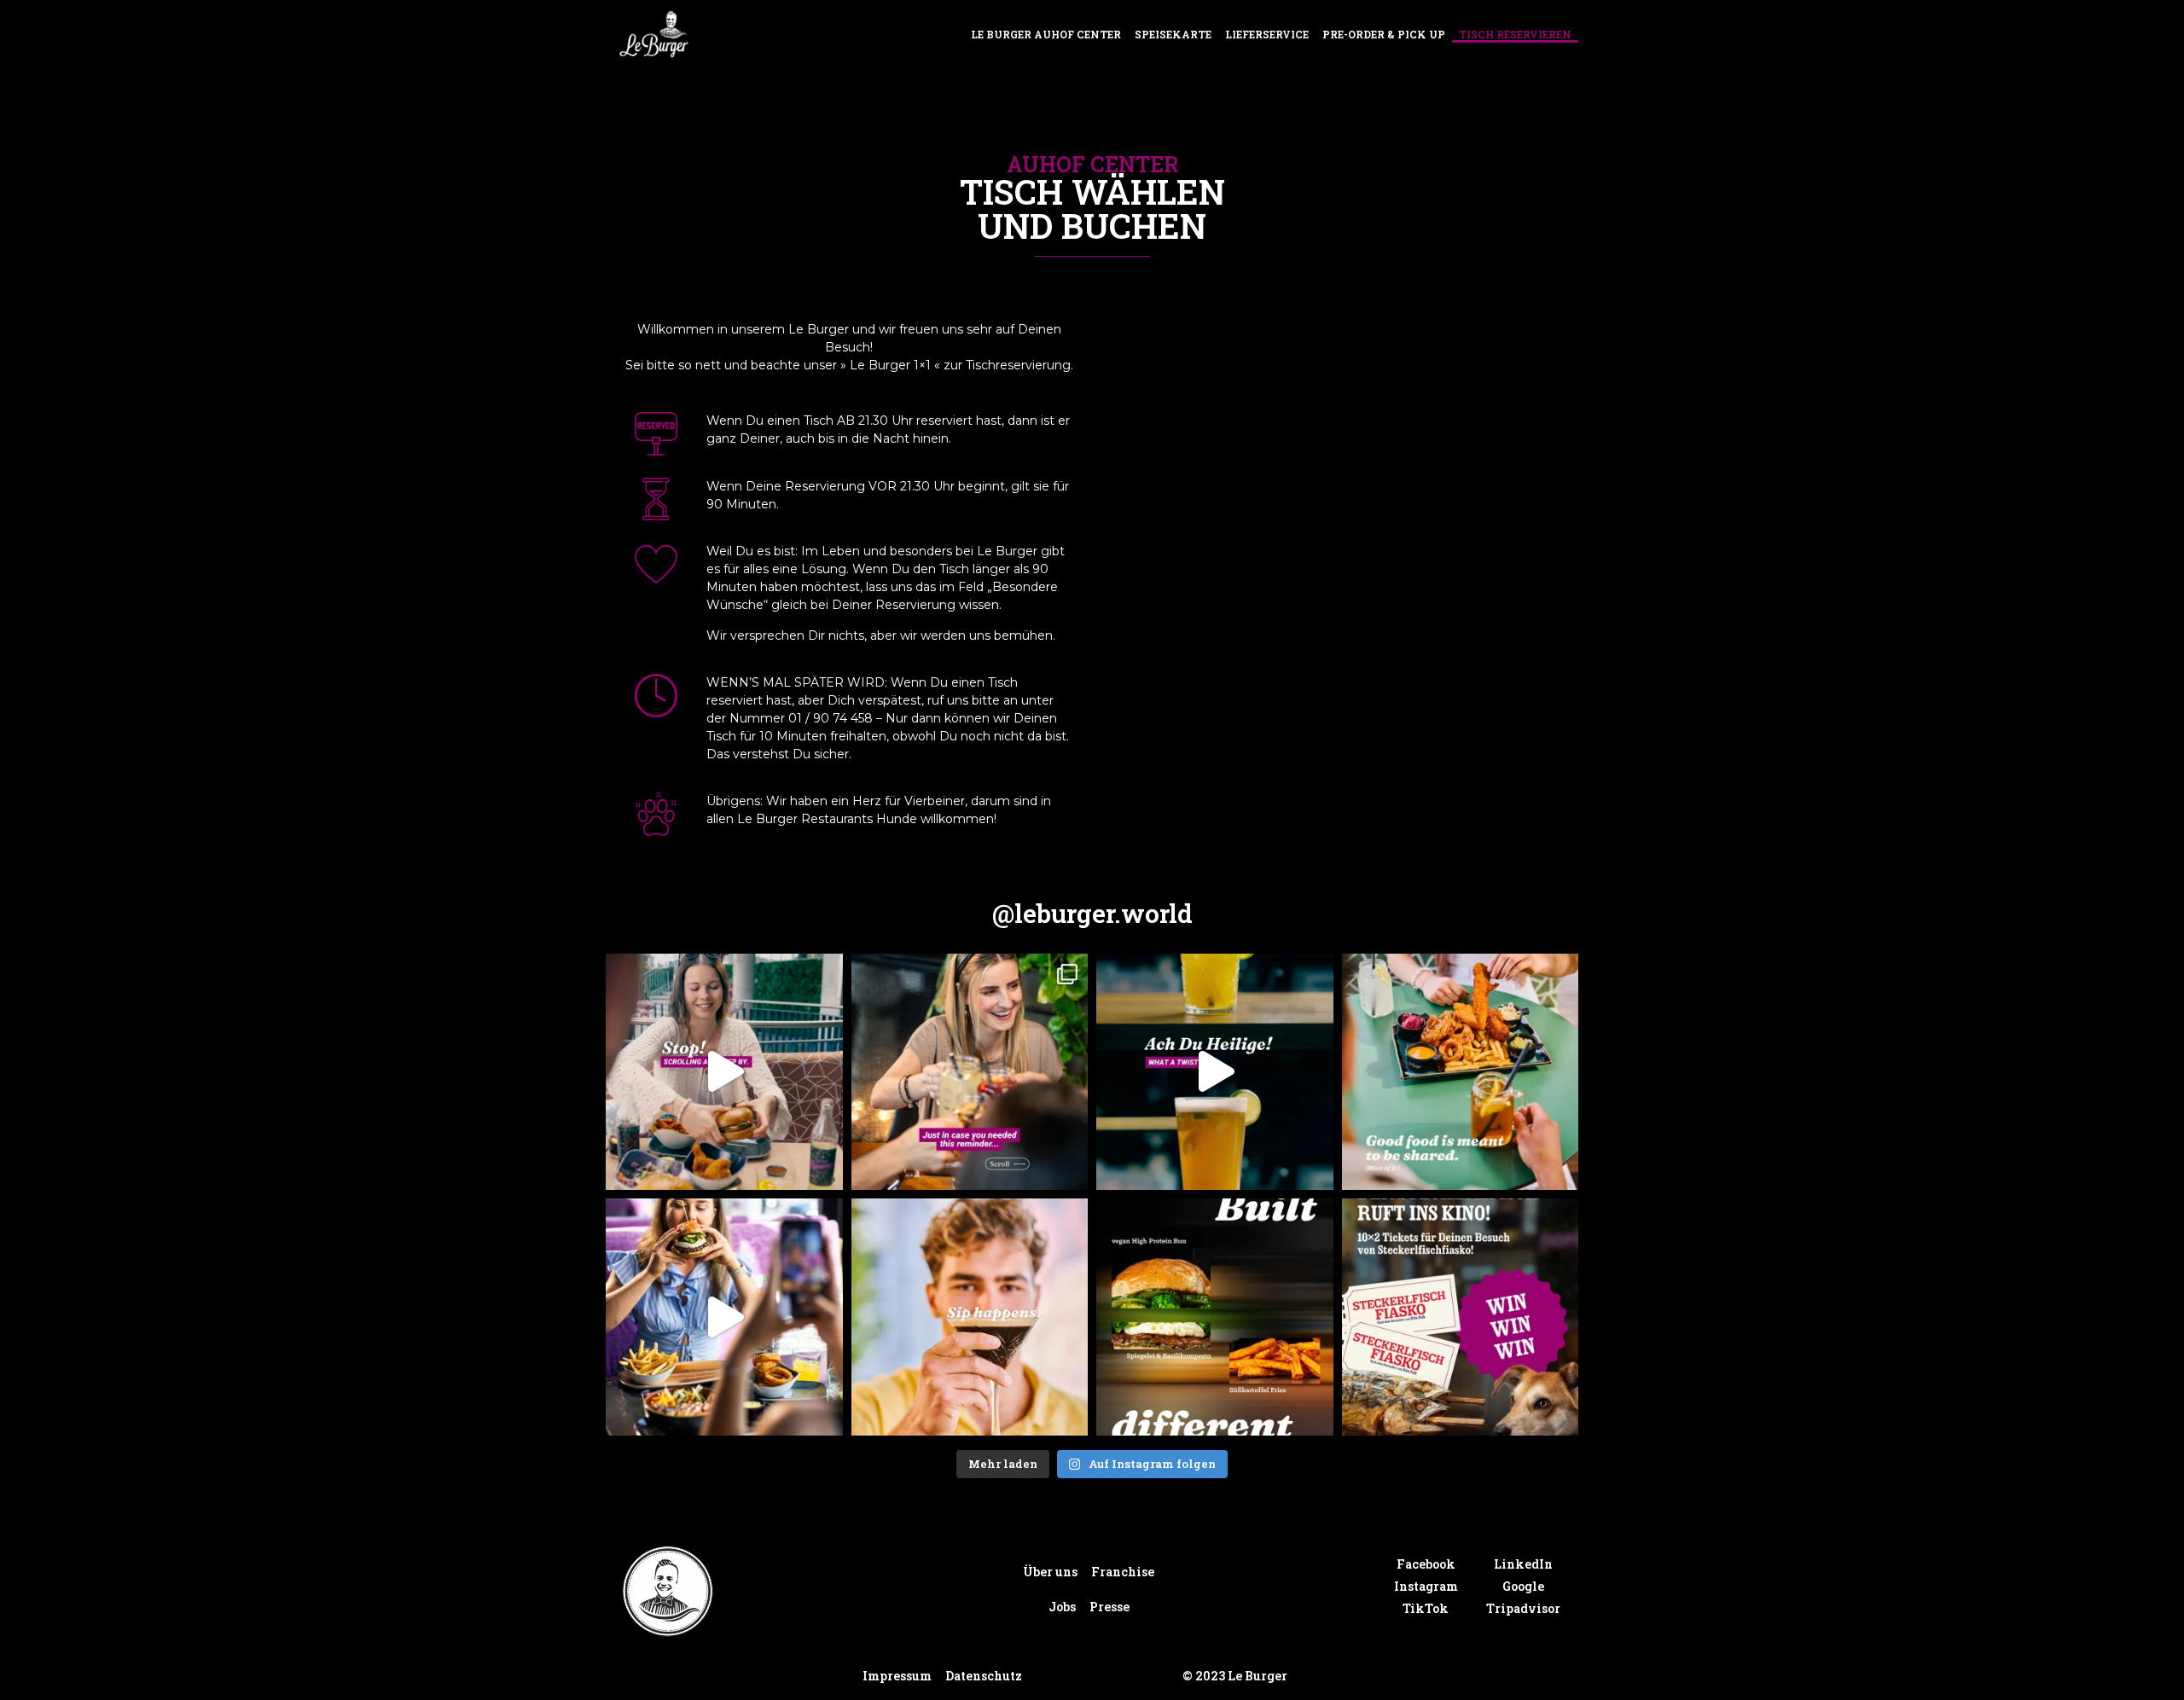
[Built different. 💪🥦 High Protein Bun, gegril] (1215, 1317)
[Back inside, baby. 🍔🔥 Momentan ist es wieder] (724, 1317)
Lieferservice (1267, 34)
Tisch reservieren (1515, 34)
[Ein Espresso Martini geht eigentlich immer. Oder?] (970, 1317)
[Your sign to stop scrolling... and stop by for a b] (724, 1072)
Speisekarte (1173, 34)
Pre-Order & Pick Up (1384, 34)
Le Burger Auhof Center (1046, 34)
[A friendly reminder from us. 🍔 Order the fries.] (970, 1072)
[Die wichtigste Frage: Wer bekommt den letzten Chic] (1461, 1072)
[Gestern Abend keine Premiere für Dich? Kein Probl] (1461, 1317)
